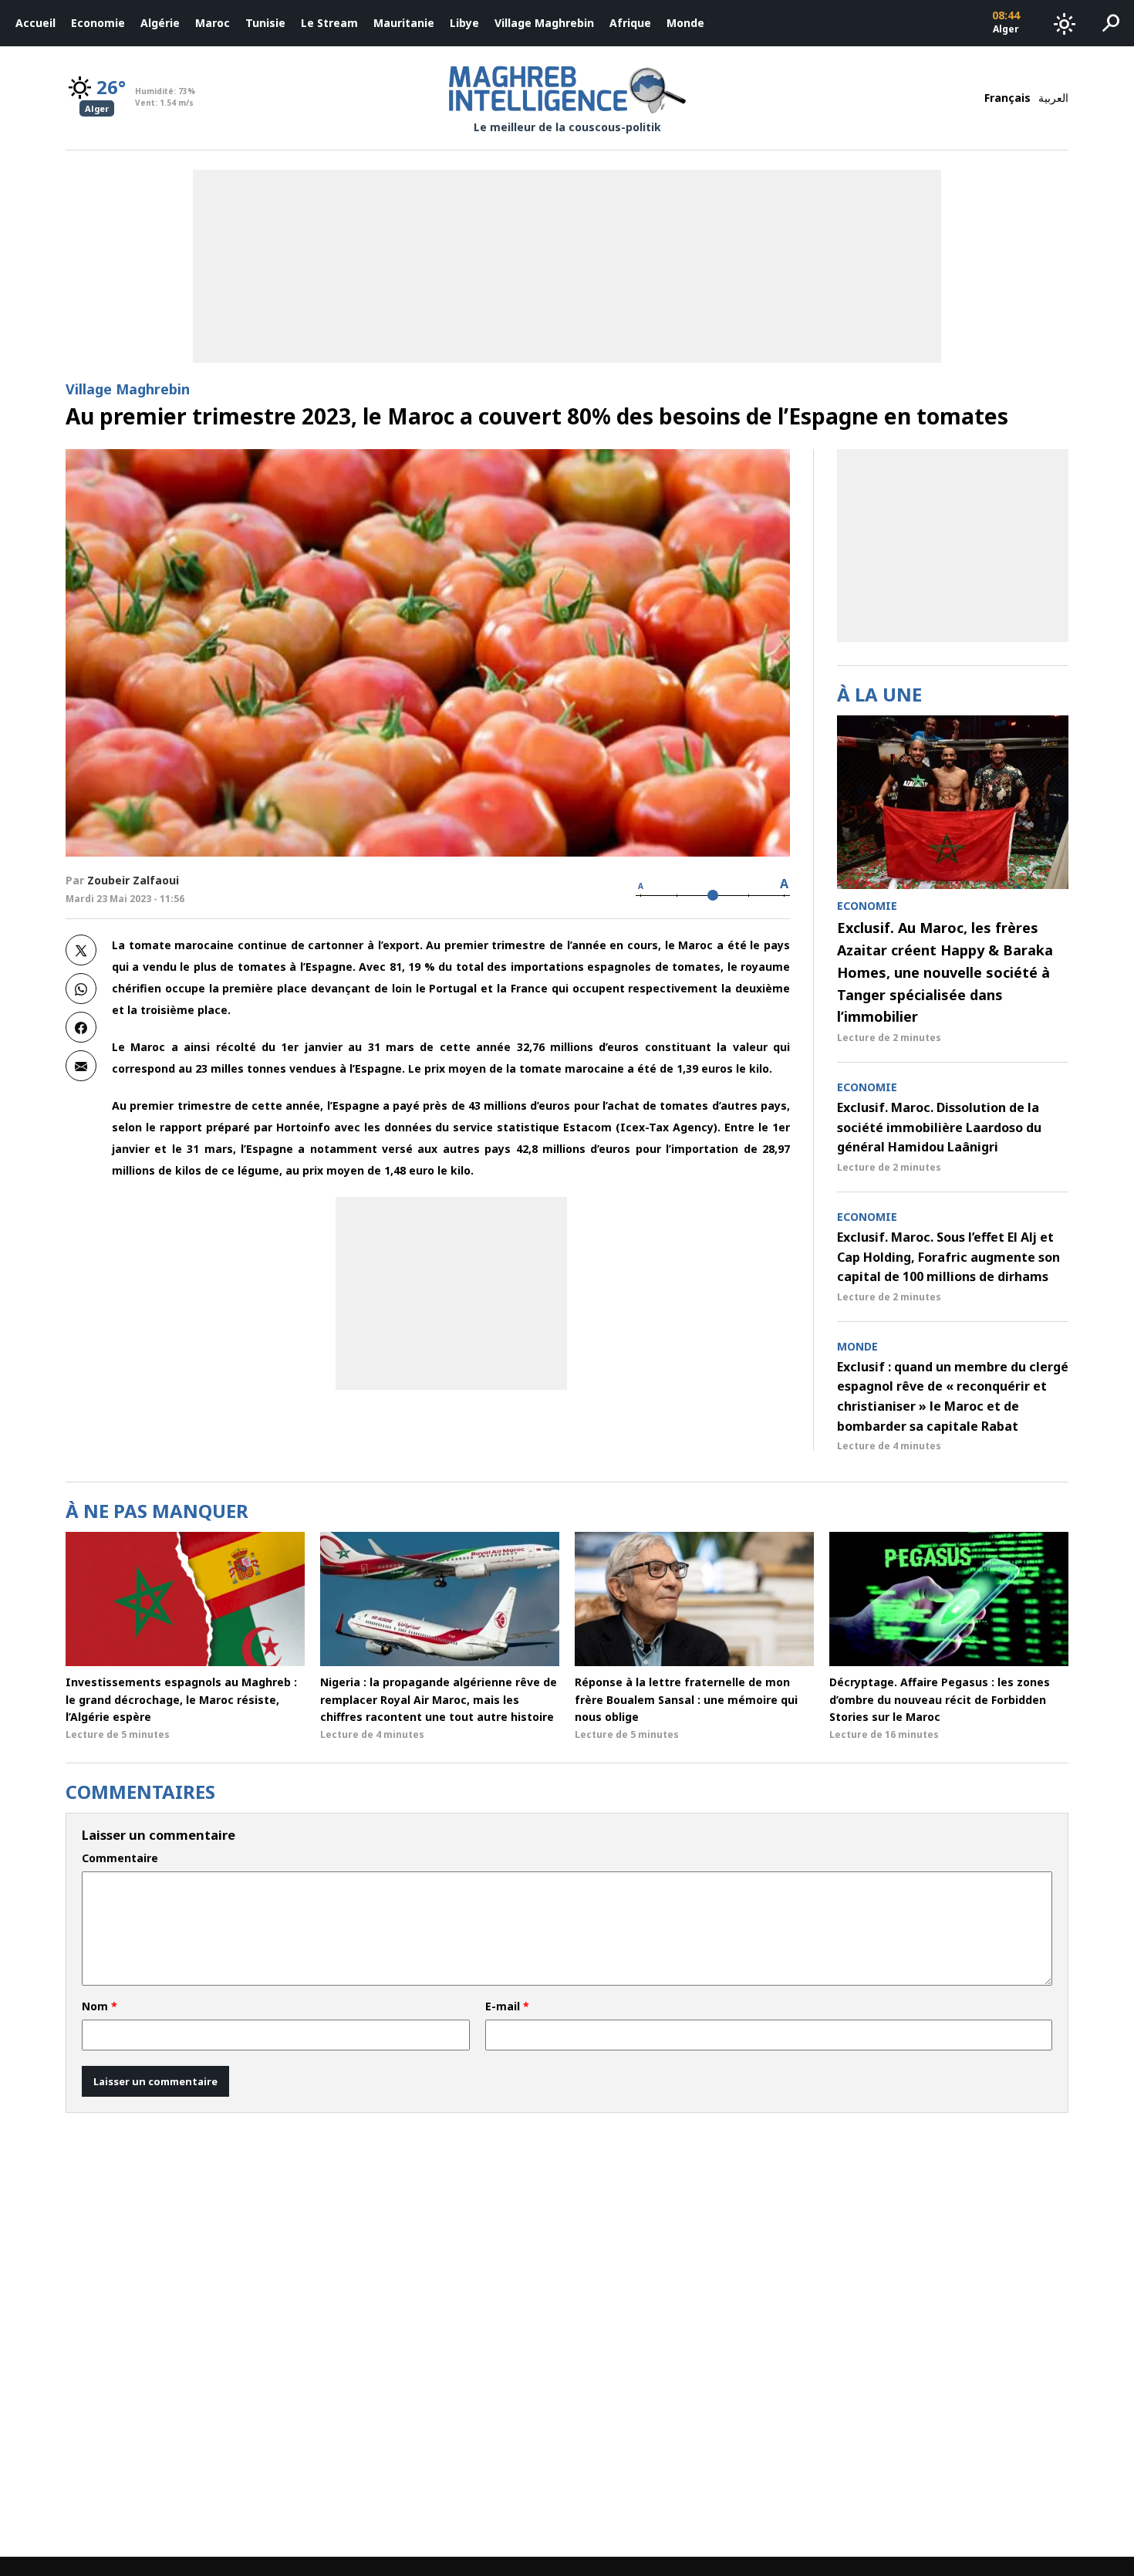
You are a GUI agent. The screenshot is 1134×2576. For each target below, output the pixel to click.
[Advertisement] (451, 1293)
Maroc (213, 23)
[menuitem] (35, 23)
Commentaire (120, 1858)
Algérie (160, 23)
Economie (98, 23)
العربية (1053, 98)
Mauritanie (404, 23)
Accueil (35, 23)
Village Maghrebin (544, 23)
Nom (100, 2006)
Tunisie (265, 23)
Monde (685, 23)
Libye (464, 23)
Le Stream (329, 23)
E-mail (507, 2006)
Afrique (630, 23)
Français (1007, 98)
